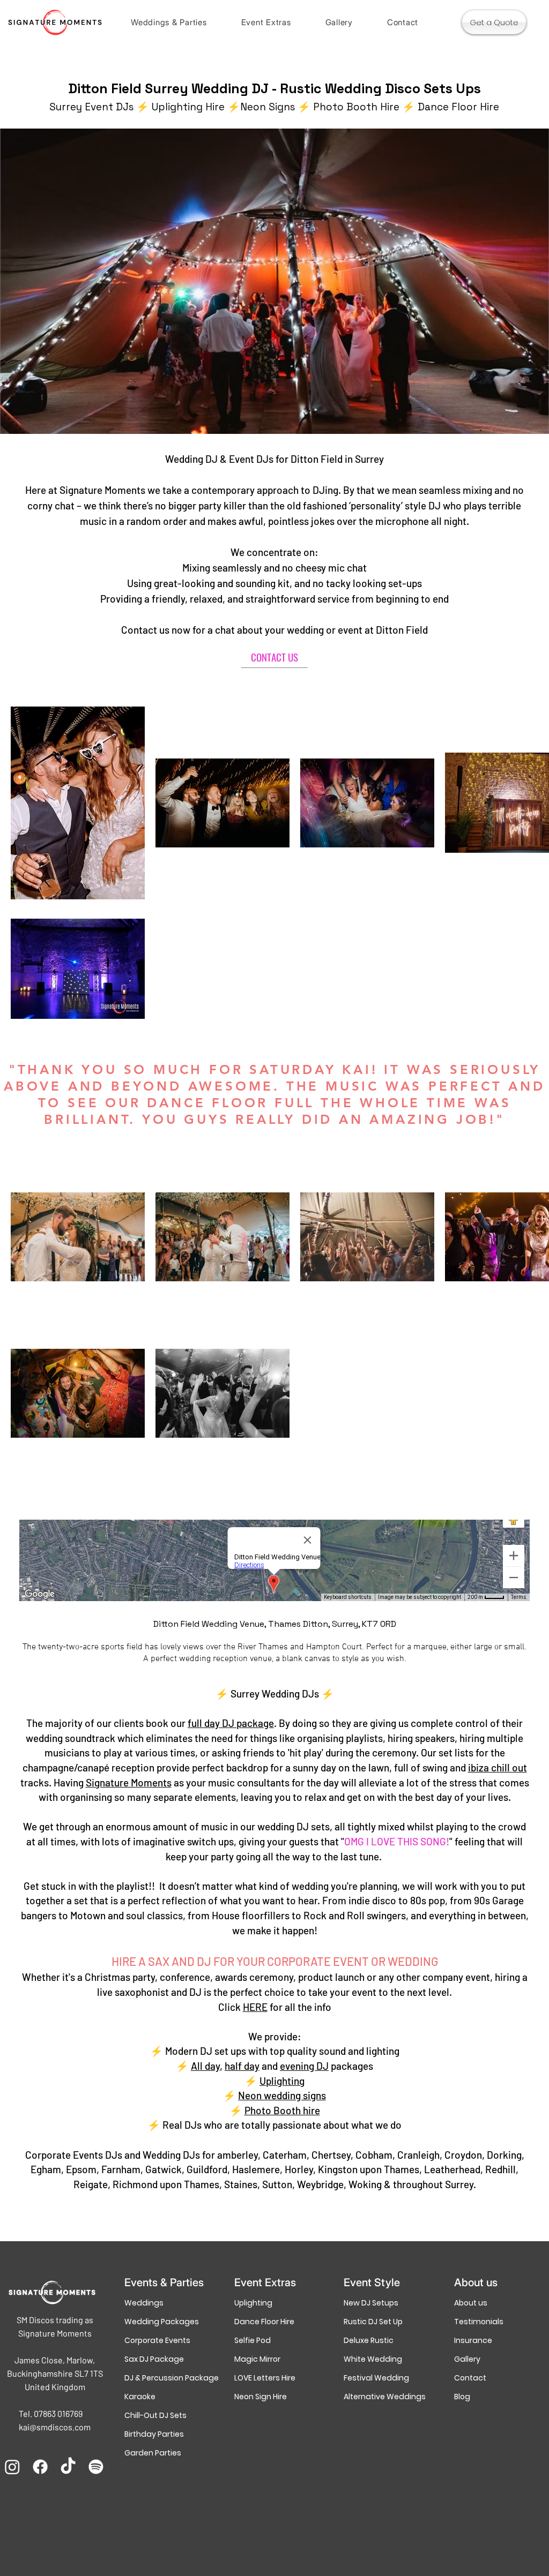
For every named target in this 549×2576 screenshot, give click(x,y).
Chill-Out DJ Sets (155, 2415)
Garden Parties (153, 2453)
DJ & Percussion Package (164, 2378)
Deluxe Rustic (369, 2340)
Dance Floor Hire (264, 2322)
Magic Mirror (257, 2359)
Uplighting (282, 2081)
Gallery (467, 2359)
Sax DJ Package (154, 2359)
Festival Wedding (376, 2378)
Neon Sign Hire (261, 2397)
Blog (462, 2397)
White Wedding (373, 2359)
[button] (169, 22)
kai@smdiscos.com (55, 2427)
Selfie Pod (253, 2340)
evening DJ (304, 2066)
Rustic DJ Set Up (373, 2322)
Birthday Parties (154, 2434)
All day (205, 2066)
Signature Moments (129, 1782)
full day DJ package (231, 1723)
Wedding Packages (162, 2322)
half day (242, 2066)
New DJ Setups (371, 2303)
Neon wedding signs (282, 2095)
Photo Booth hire (282, 2110)
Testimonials (479, 2322)
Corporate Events (157, 2340)
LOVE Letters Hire (265, 2378)
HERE (255, 2007)
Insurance (473, 2340)
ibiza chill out (498, 1767)
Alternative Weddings (384, 2397)
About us (471, 2303)
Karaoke (140, 2397)
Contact (470, 2378)
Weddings (144, 2303)
